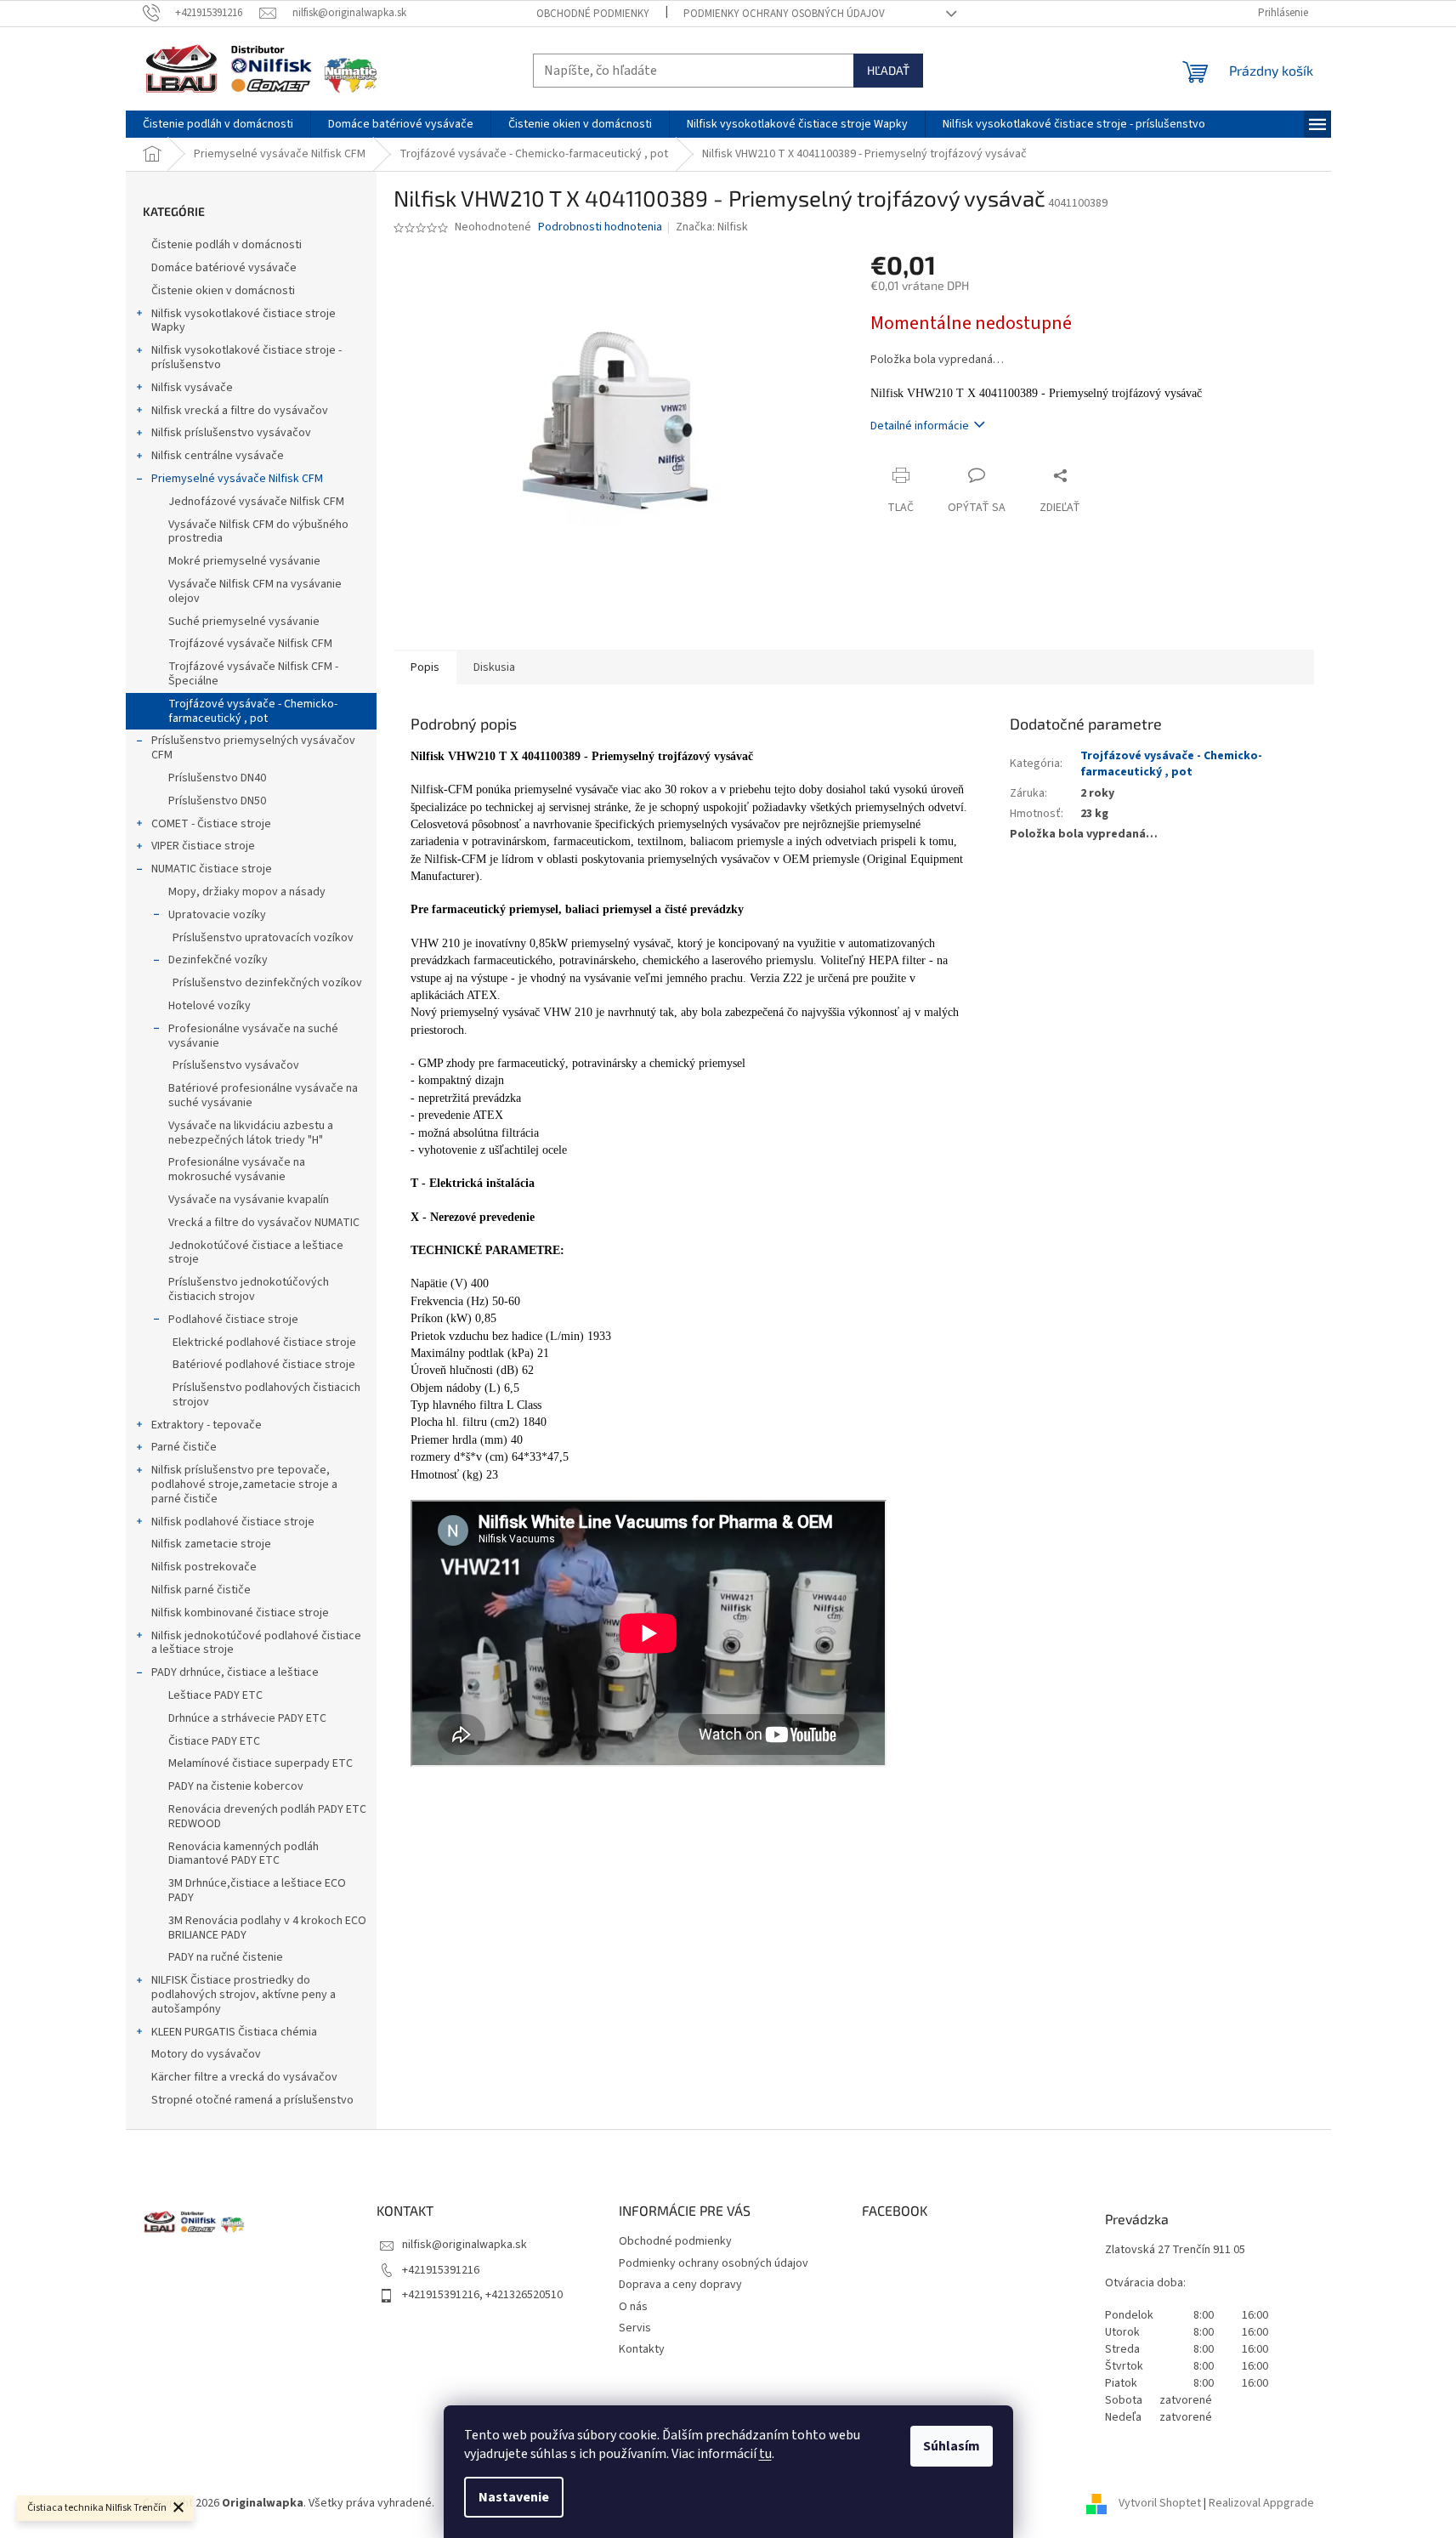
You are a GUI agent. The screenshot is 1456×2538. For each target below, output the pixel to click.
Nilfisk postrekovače (204, 1567)
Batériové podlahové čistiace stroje (264, 1365)
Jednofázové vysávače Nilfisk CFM (256, 502)
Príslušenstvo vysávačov (236, 1065)
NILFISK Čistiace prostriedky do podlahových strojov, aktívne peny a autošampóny (244, 1995)
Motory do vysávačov (206, 2054)
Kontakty (642, 2349)
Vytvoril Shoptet (1160, 2503)
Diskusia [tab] (494, 667)
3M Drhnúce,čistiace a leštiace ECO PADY (257, 1891)
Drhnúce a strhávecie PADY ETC (247, 1718)
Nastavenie (514, 2497)
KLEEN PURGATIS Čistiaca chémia (234, 2032)
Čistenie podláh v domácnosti (227, 245)
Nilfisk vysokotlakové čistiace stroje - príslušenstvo (246, 358)
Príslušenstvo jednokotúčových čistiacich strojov (249, 1289)
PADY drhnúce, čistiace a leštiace (235, 1672)
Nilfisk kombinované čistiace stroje (240, 1613)
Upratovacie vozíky (217, 915)
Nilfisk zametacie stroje (211, 1544)
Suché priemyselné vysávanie (244, 622)
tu (765, 2454)
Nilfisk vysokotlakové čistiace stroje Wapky (244, 321)
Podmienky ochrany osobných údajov (784, 14)
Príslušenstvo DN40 (217, 778)
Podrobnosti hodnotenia (600, 227)
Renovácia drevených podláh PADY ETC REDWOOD (267, 1817)
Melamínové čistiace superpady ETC (261, 1763)
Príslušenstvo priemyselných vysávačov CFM (253, 748)
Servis (635, 2328)
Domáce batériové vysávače (224, 268)
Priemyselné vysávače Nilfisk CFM (237, 479)
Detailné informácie (920, 426)
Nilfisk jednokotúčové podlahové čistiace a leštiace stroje (256, 1643)
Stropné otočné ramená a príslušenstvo (252, 2100)
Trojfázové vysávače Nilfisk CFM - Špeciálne (253, 674)
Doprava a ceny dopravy (680, 2285)
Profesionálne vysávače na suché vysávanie (253, 1036)
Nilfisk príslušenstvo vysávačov (231, 433)
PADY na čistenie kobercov (236, 1786)
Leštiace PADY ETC (215, 1695)
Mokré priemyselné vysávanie (244, 561)
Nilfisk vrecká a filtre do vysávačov (240, 411)
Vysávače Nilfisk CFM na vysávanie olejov (255, 591)
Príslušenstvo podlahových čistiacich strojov (266, 1395)
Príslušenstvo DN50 (217, 801)
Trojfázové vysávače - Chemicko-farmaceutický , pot (253, 711)
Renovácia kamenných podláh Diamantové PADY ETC (244, 1854)
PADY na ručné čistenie (226, 1957)
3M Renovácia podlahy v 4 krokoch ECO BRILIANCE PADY (267, 1928)
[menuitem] (218, 124)
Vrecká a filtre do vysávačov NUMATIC (264, 1223)
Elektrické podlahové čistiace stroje (264, 1343)
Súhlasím (952, 2446)
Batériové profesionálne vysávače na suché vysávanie (263, 1096)
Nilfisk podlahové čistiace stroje (233, 1522)
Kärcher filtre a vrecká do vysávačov (244, 2077)
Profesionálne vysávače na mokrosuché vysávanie (237, 1170)
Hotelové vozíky (210, 1006)
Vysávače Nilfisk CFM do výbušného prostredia (258, 532)
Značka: (712, 227)
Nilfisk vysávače (192, 388)
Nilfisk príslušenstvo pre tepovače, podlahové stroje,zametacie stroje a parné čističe (244, 1485)
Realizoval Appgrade (1261, 2503)
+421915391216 (441, 2270)
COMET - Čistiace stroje (211, 824)
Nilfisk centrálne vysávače (218, 456)
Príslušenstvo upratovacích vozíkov (263, 938)
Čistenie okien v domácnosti (223, 291)
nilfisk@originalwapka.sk (465, 2245)
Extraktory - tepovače (207, 1425)
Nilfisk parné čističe (201, 1590)
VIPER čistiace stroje (203, 846)
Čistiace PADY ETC (214, 1741)
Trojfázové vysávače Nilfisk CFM (250, 644)
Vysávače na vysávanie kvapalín (249, 1200)
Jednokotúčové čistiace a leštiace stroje (256, 1253)
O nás (633, 2307)
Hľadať (888, 70)
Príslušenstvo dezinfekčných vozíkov (267, 983)
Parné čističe (184, 1447)
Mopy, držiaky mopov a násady (247, 892)
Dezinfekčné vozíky (218, 960)
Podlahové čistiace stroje (233, 1320)
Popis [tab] (425, 667)
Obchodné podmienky (593, 14)
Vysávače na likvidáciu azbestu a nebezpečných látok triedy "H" (251, 1133)
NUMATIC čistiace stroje (212, 869)
